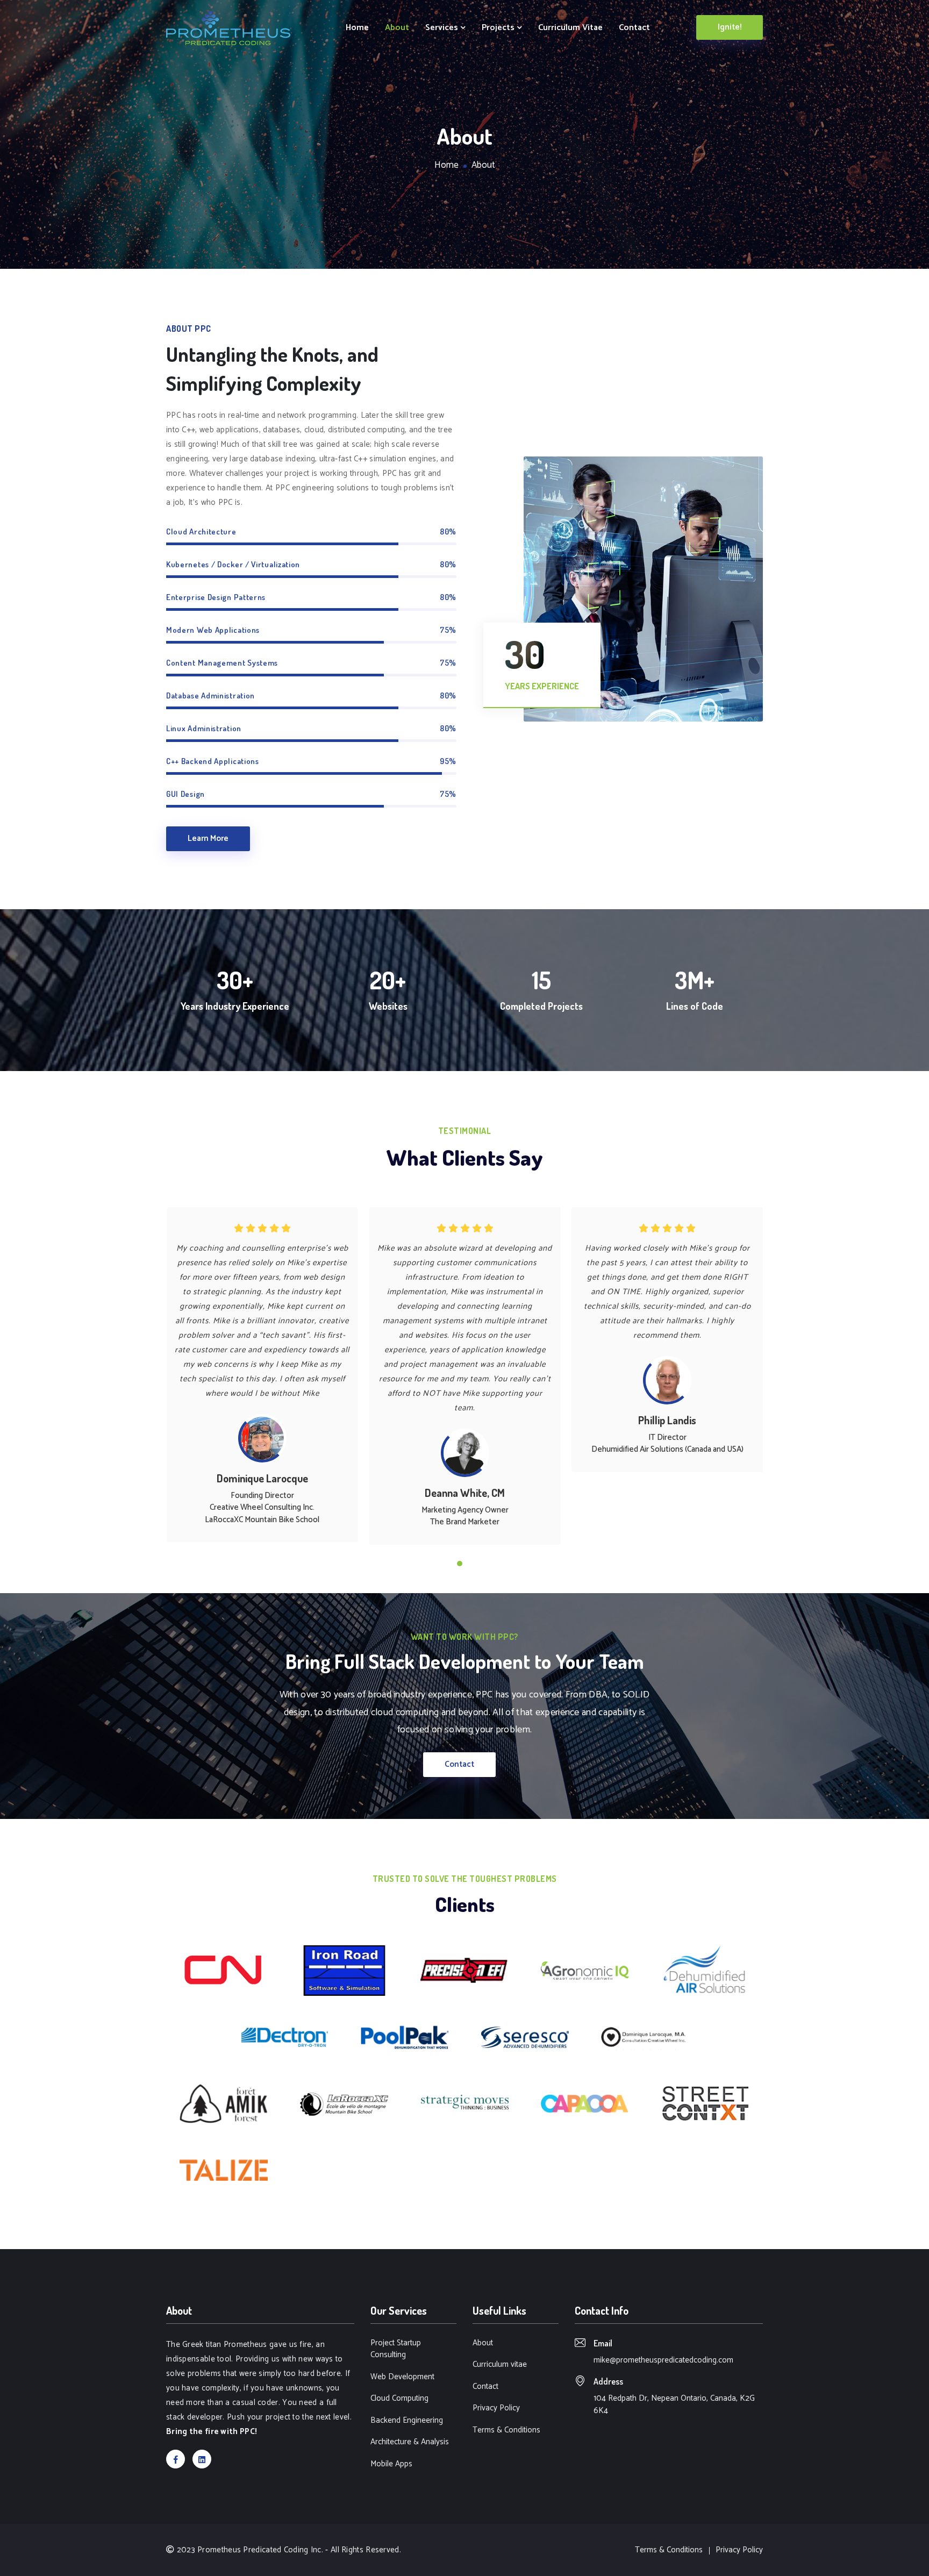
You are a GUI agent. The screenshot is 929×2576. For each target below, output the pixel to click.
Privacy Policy (496, 2409)
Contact (634, 28)
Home (357, 28)
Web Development (402, 2377)
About (397, 28)
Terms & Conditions (506, 2431)
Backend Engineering (407, 2421)
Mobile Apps (391, 2464)
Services (443, 28)
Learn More (208, 839)
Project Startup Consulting (396, 2349)
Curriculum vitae (570, 28)
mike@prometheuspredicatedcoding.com (663, 2360)
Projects (499, 28)
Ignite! (730, 27)
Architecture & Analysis (410, 2442)
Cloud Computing (399, 2399)
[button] (460, 1564)
